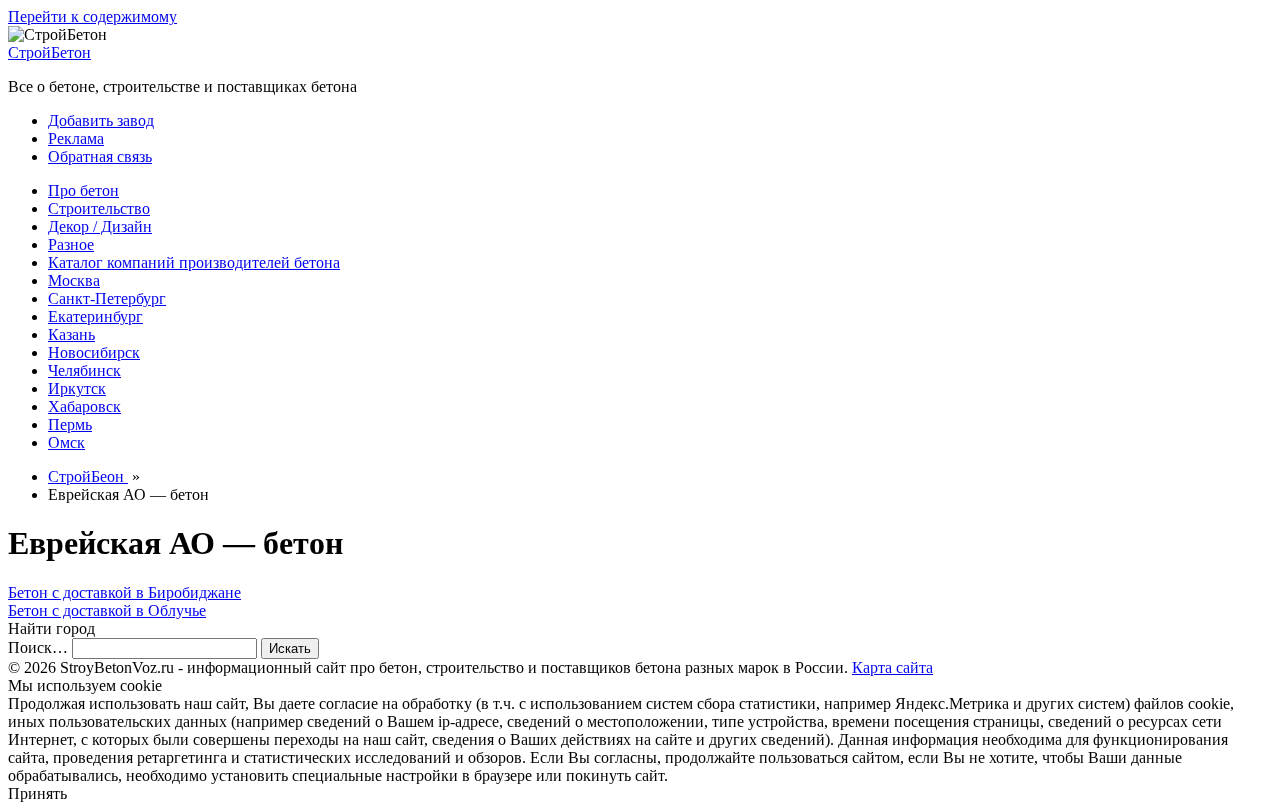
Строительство (99, 208)
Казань (71, 334)
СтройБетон (49, 52)
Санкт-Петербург (107, 298)
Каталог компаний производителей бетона (194, 262)
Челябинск (84, 370)
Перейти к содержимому (92, 16)
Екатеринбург (95, 316)
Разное (71, 244)
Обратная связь (100, 156)
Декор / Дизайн (100, 226)
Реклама (76, 138)
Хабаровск (84, 406)
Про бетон (83, 190)
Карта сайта (892, 667)
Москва (74, 280)
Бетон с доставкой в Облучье (107, 610)
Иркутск (77, 388)
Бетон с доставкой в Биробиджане (124, 592)
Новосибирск (94, 352)
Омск (66, 442)
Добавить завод (101, 120)
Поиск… (38, 647)
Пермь (70, 424)
